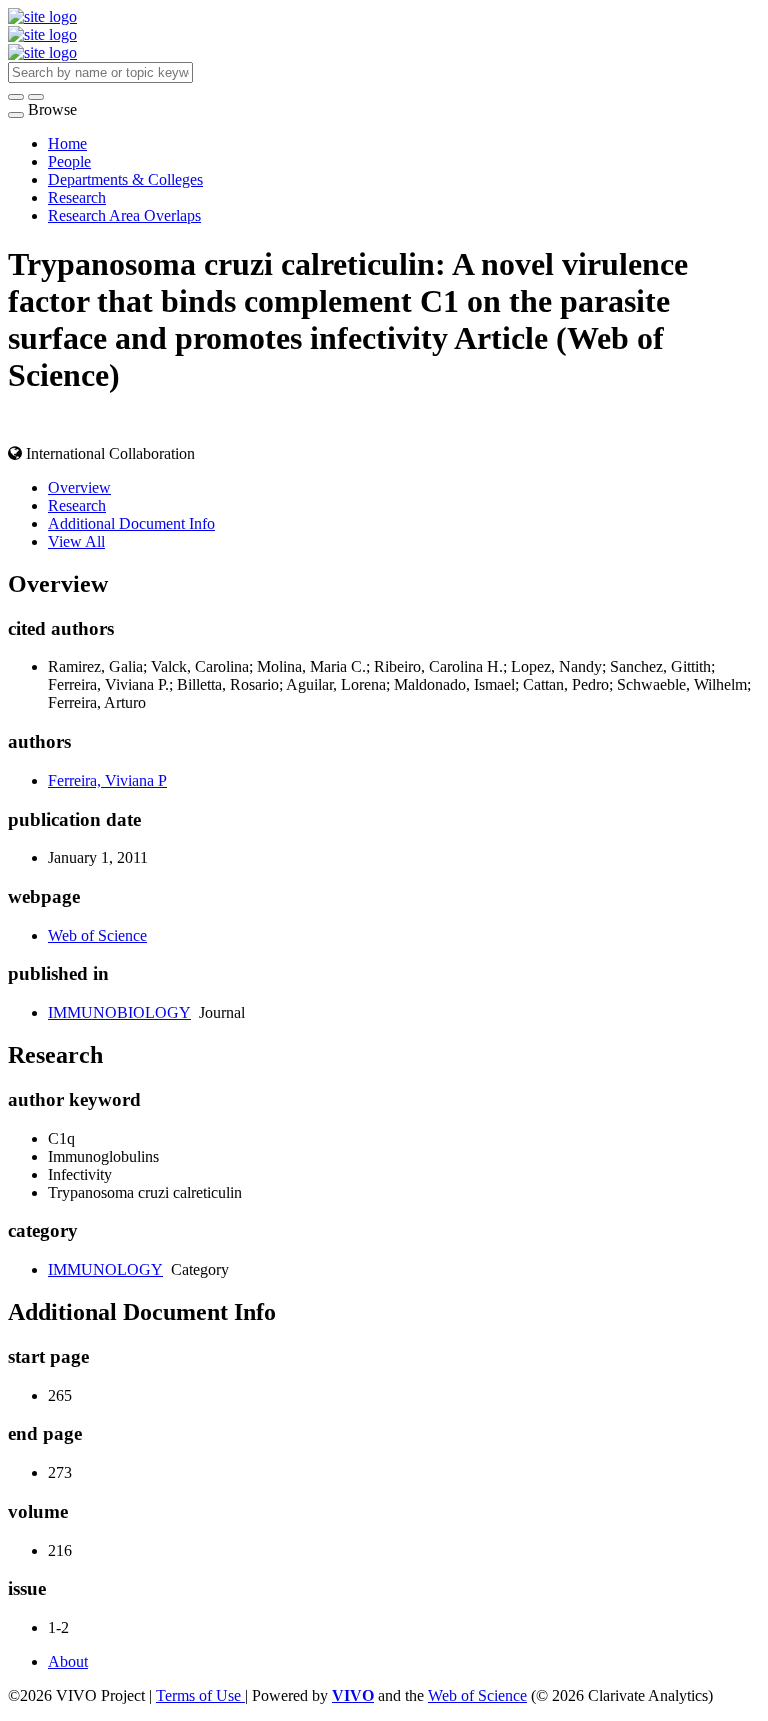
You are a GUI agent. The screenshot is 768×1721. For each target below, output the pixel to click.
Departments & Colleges (125, 179)
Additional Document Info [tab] (131, 523)
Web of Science (97, 935)
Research (77, 197)
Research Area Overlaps (124, 215)
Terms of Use (200, 1695)
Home (67, 143)
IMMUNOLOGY (105, 1269)
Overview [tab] (79, 487)
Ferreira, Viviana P (107, 780)
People (69, 161)
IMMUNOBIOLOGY (119, 1012)
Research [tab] (77, 505)
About (68, 1661)
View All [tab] (76, 541)
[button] (16, 97)
